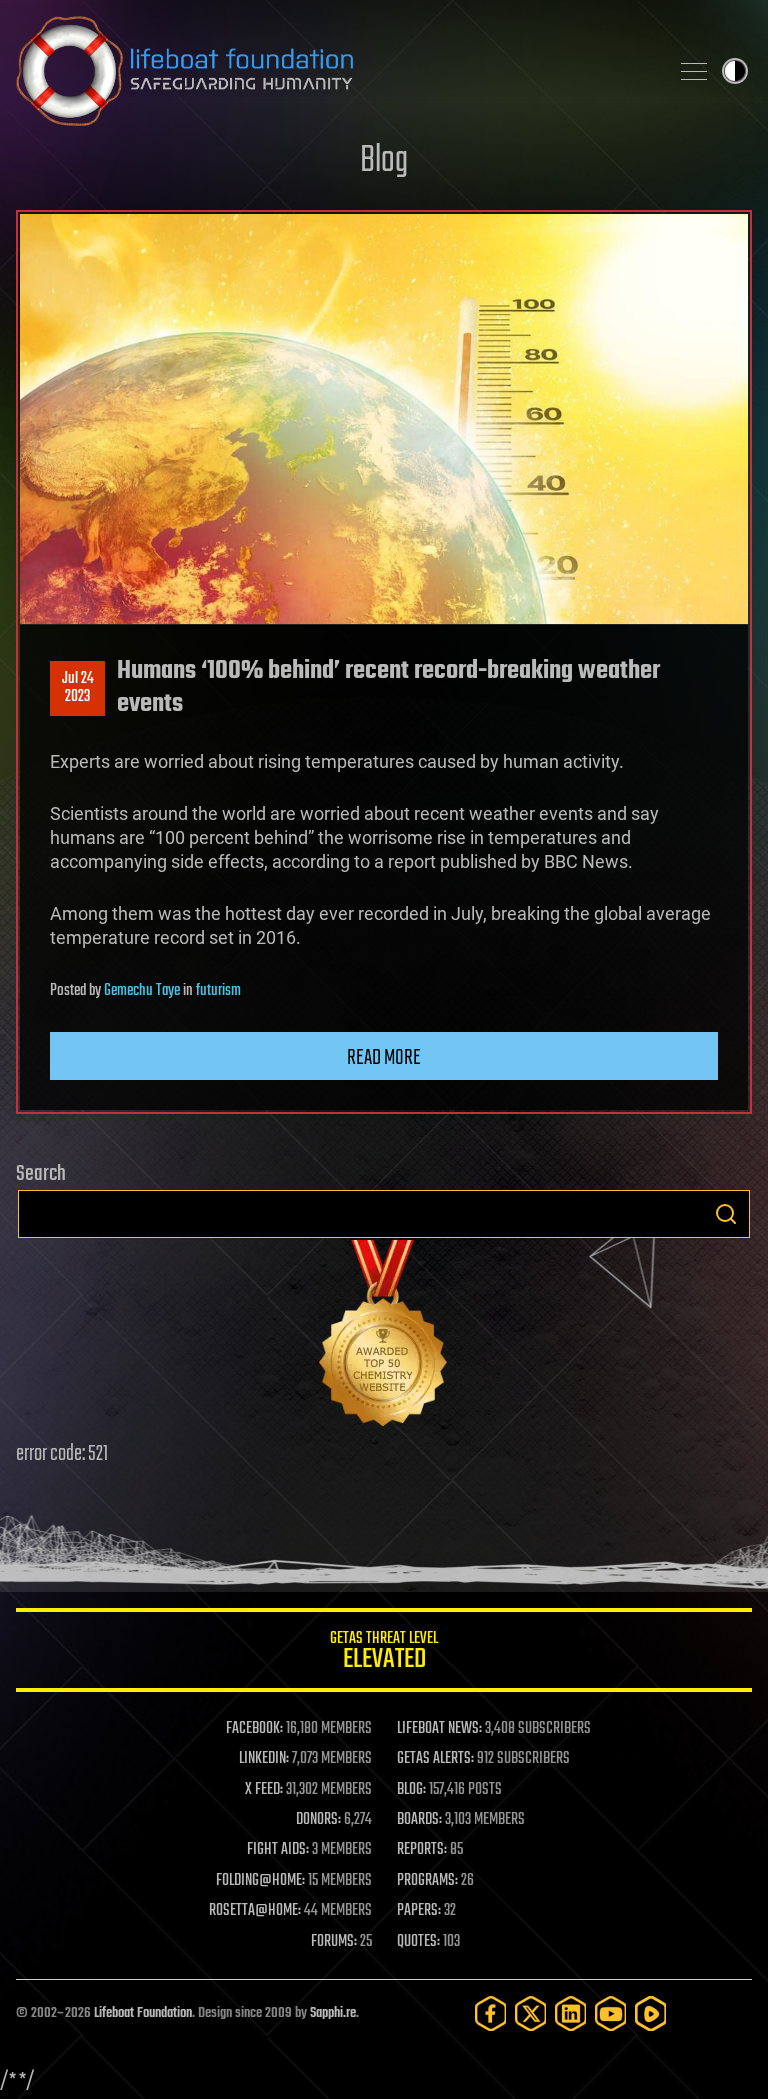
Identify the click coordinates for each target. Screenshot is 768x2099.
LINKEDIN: (264, 1759)
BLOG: (411, 1790)
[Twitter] (531, 2013)
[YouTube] (611, 2013)
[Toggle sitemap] (694, 71)
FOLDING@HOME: (260, 1881)
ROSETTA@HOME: (255, 1911)
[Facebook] (491, 2013)
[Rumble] (651, 2013)
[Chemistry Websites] (384, 1337)
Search (726, 1214)
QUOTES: (418, 1942)
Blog (384, 161)
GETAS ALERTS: (435, 1759)
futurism (218, 991)
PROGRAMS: (427, 1881)
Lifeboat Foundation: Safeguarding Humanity (334, 71)
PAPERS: (419, 1911)
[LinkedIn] (571, 2013)
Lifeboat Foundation (143, 2013)
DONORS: (318, 1820)
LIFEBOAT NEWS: (439, 1729)
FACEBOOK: (254, 1729)
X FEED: (264, 1790)
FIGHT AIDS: (278, 1850)
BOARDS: (419, 1820)
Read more (384, 1058)
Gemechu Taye (142, 991)
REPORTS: (422, 1850)
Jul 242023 (78, 688)
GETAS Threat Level (384, 1653)
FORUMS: (334, 1942)
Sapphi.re (333, 2013)
